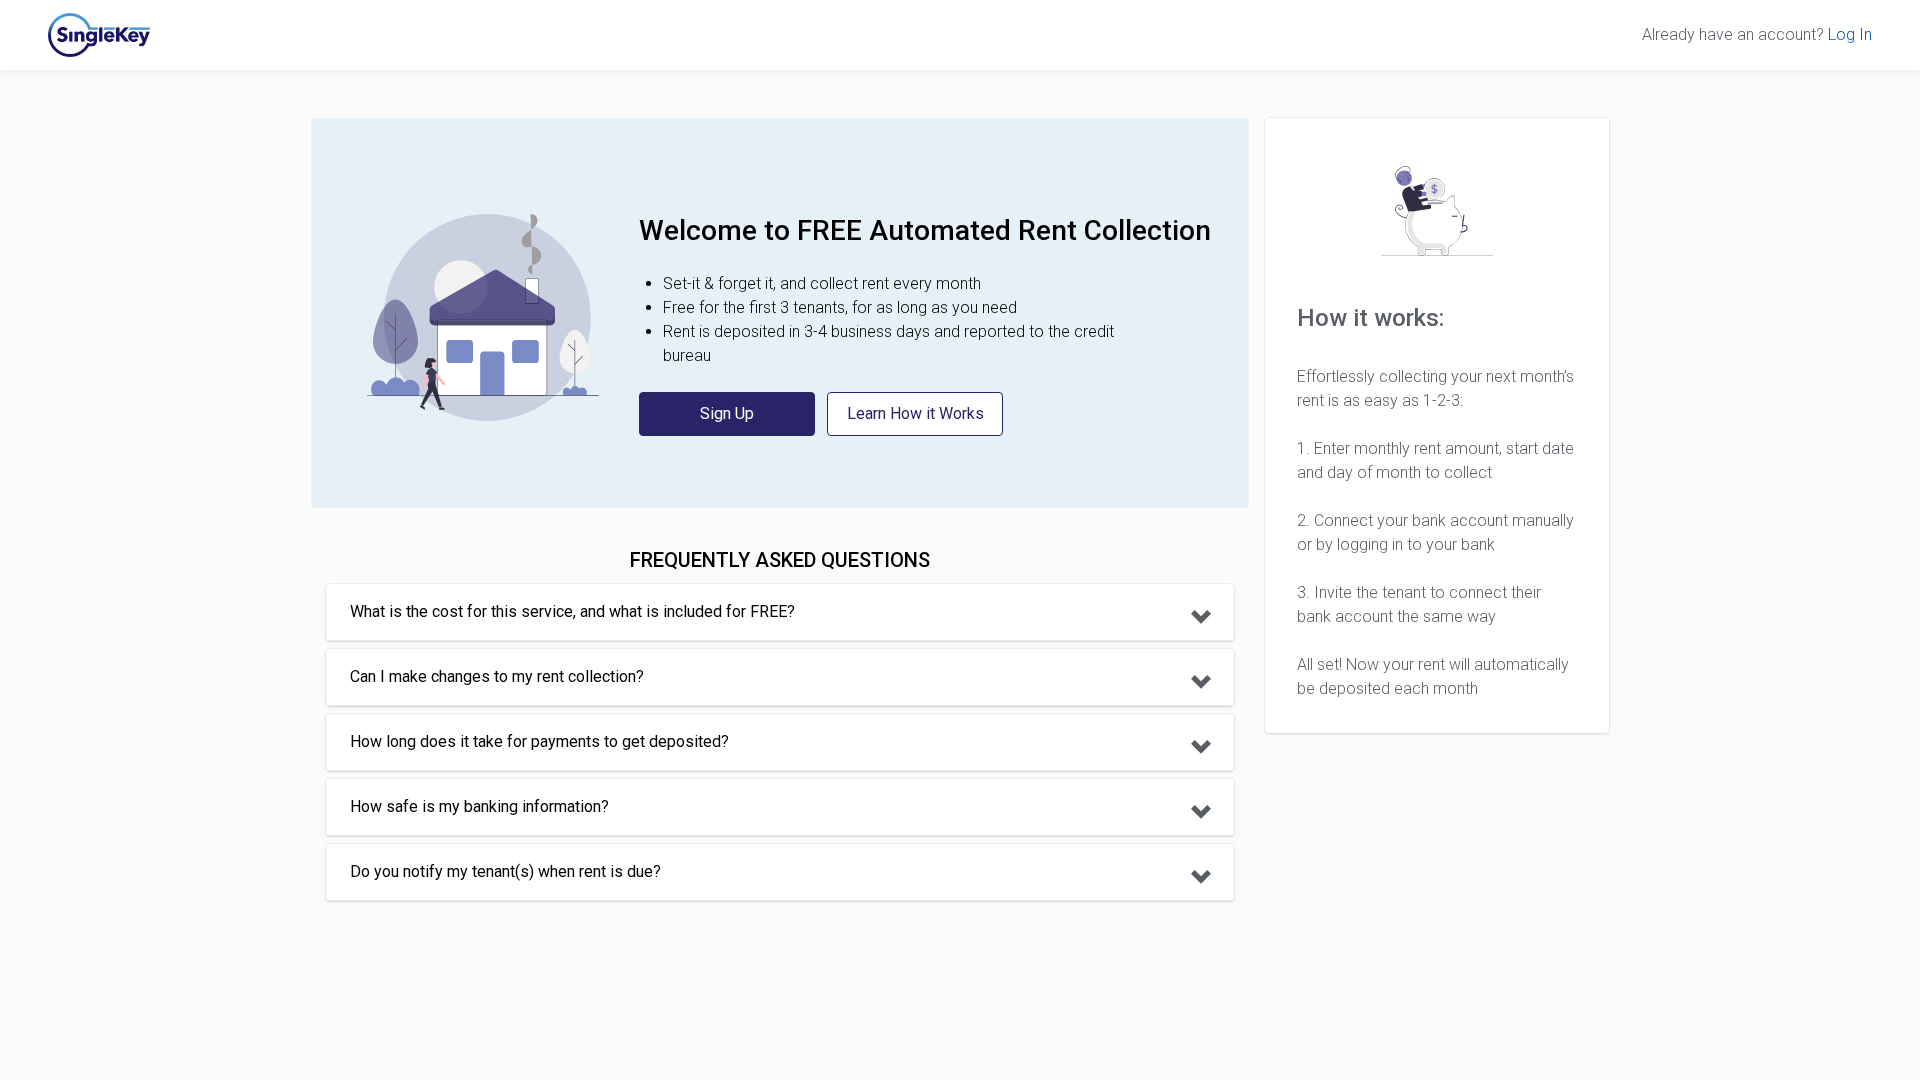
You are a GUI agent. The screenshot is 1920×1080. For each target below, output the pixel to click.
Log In (1850, 34)
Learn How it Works (915, 413)
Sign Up (727, 413)
